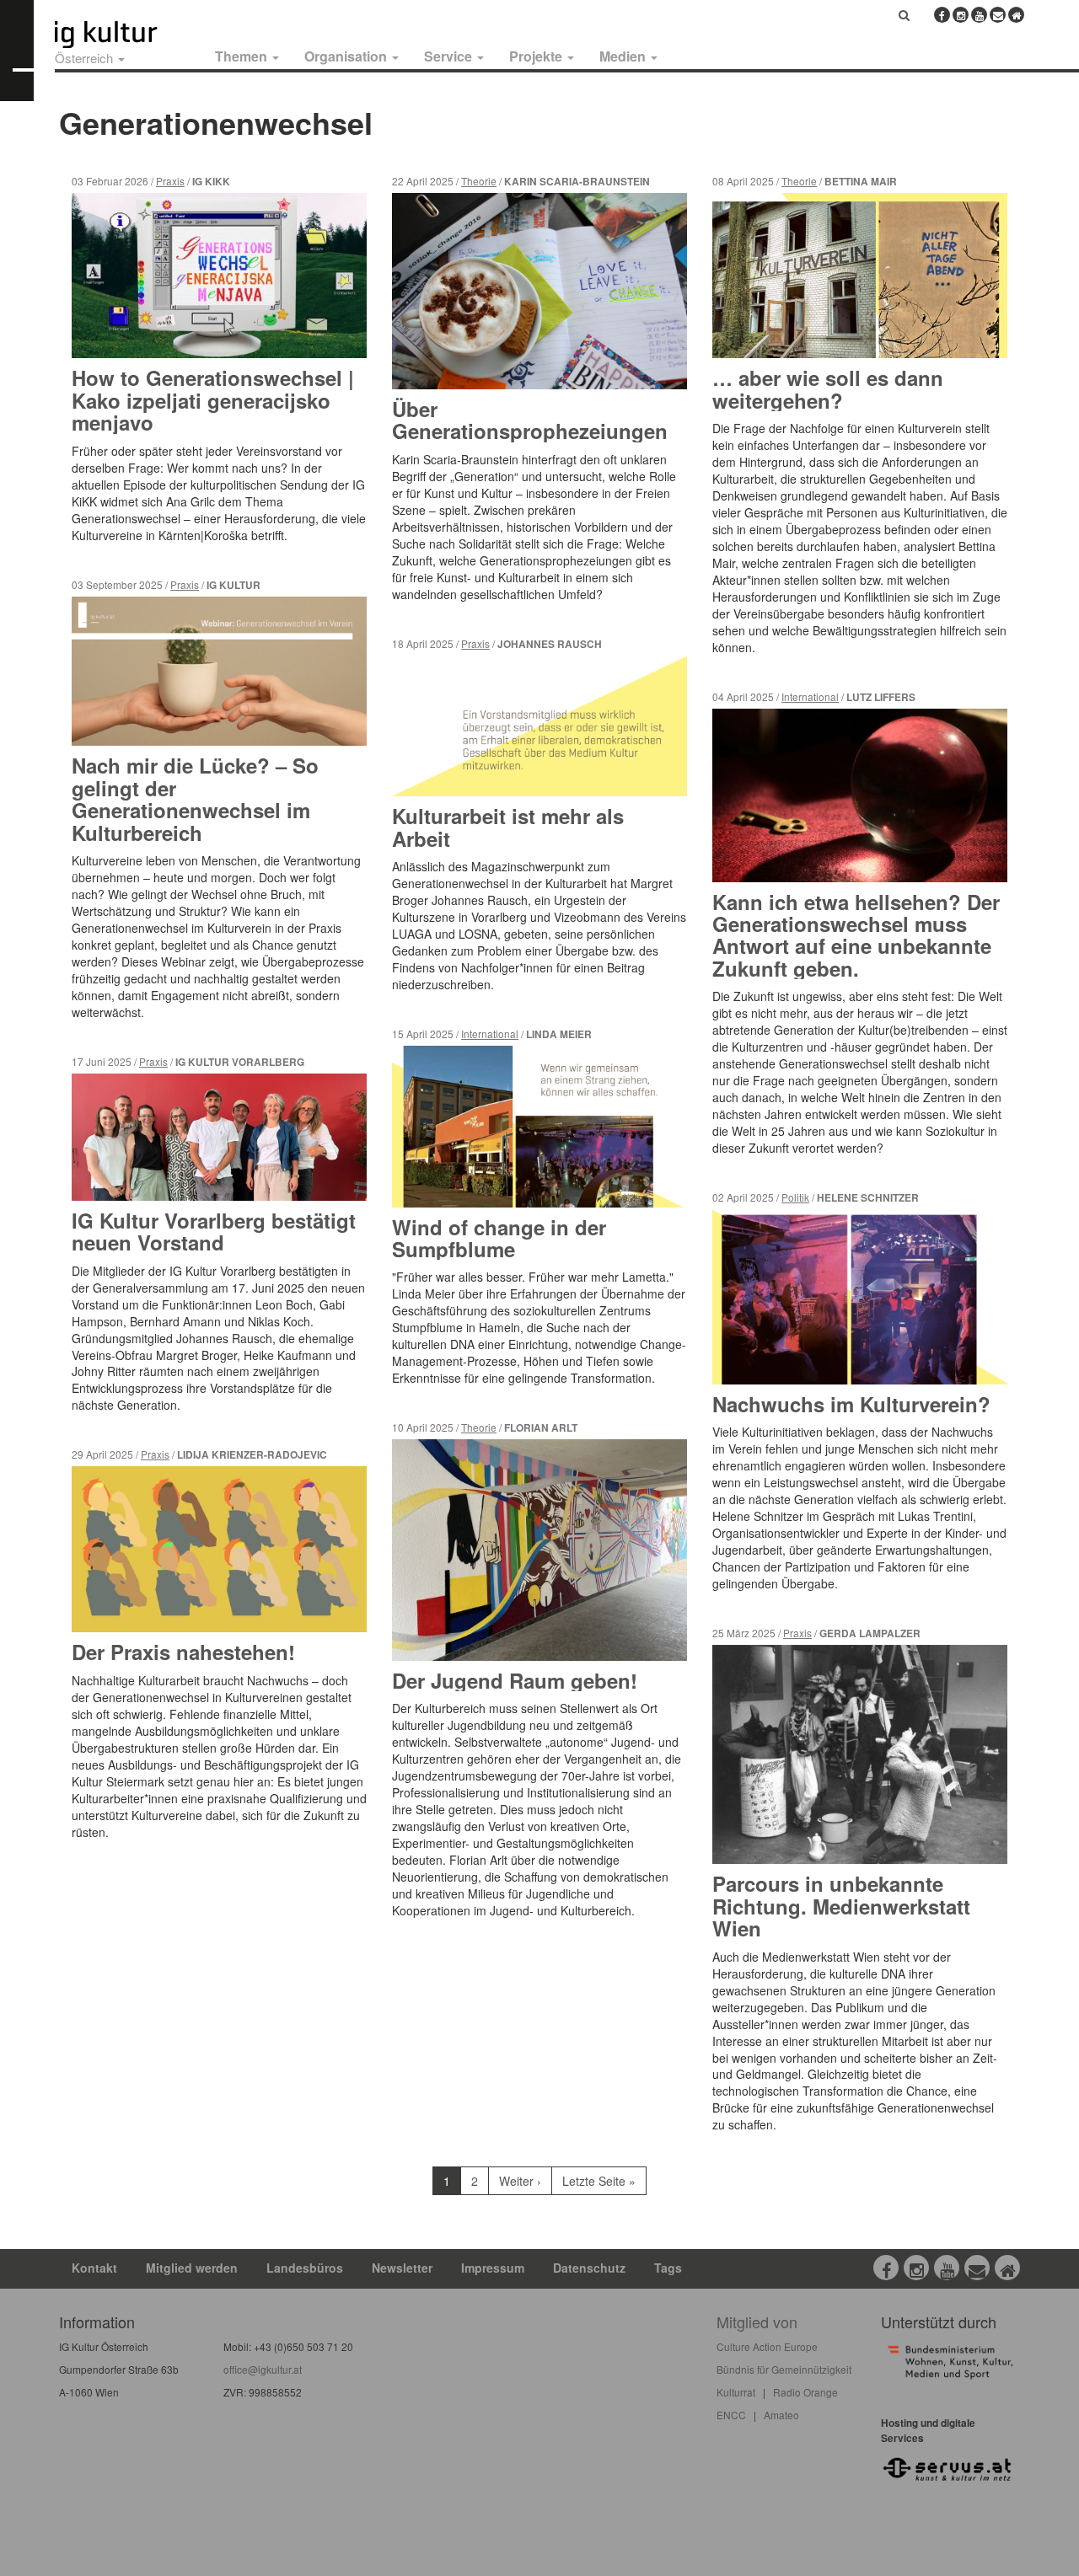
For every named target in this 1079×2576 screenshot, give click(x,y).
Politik (795, 1197)
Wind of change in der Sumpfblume (499, 1238)
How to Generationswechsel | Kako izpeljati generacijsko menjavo (213, 400)
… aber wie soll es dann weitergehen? (828, 388)
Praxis (170, 181)
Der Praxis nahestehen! (183, 1652)
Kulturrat (736, 2392)
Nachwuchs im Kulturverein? (851, 1404)
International (490, 1034)
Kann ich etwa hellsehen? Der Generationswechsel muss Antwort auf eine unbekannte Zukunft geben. (856, 935)
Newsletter (402, 2268)
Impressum (493, 2268)
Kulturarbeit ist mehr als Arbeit (508, 827)
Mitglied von (757, 2322)
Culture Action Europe (767, 2346)
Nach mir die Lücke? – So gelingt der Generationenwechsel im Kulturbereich (195, 798)
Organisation (347, 56)
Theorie (479, 181)
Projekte (537, 56)
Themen (243, 56)
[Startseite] (125, 35)
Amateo (781, 2415)
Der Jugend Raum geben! (515, 1680)
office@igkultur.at (263, 2369)
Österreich (86, 58)
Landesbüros (305, 2268)
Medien (624, 56)
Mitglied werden (192, 2268)
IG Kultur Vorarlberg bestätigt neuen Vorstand (214, 1231)
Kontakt (94, 2268)
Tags (668, 2268)
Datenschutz (589, 2268)
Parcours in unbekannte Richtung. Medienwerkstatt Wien (841, 1906)
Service (450, 56)
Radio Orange (805, 2392)
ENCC (731, 2415)
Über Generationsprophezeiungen (530, 420)
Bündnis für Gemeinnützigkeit (784, 2369)
